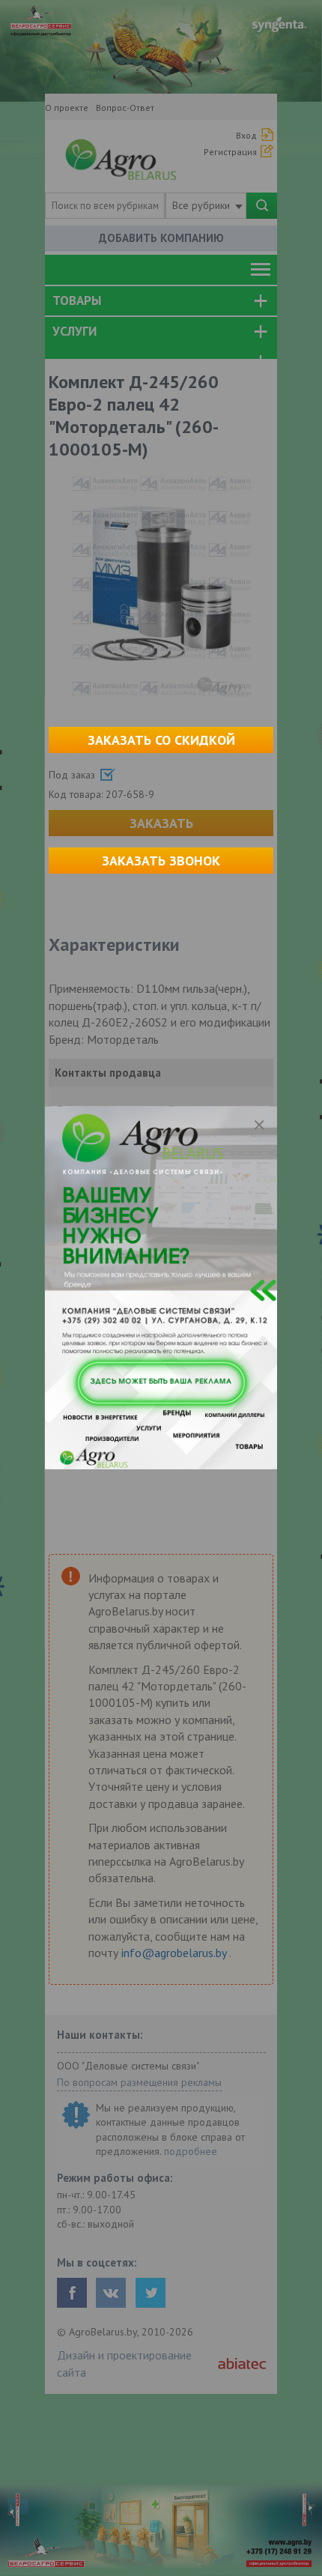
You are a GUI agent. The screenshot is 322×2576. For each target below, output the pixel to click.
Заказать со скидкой (161, 740)
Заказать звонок (161, 861)
